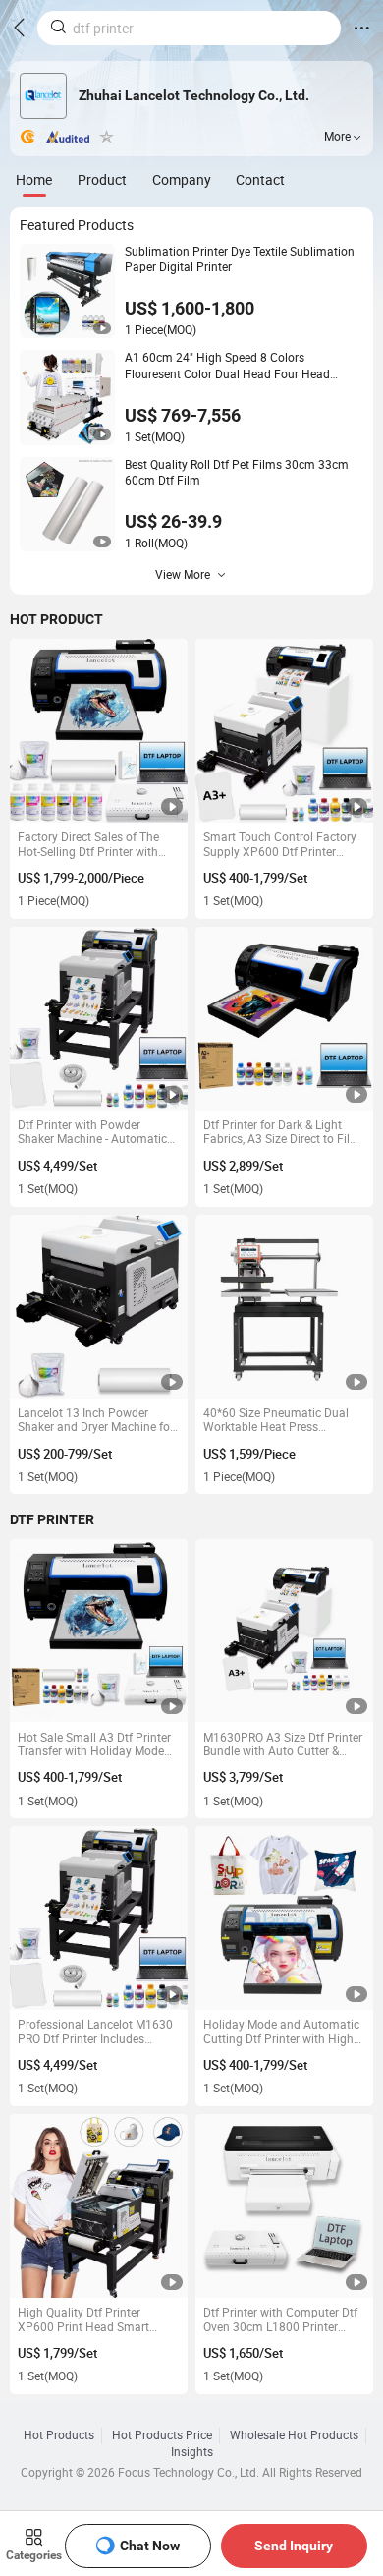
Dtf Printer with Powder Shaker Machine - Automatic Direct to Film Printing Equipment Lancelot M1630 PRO (92, 1133)
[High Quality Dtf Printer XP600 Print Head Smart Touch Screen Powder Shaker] (99, 2206)
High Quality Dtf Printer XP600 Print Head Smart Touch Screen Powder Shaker (94, 2320)
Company (182, 179)
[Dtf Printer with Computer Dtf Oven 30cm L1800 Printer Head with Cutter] (284, 2206)
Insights (192, 2452)
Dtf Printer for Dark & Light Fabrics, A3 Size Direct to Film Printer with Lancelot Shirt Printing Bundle (282, 1133)
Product (102, 179)
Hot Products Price (162, 2435)
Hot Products (59, 2435)
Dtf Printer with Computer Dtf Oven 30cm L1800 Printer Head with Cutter (280, 2320)
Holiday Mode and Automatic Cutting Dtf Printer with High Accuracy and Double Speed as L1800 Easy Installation (281, 2032)
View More (183, 574)
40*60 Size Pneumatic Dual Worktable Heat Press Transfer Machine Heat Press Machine (280, 1421)
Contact (260, 179)
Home (34, 179)
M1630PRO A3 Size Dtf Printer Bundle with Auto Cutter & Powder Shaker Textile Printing (284, 1745)
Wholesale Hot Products (294, 2435)
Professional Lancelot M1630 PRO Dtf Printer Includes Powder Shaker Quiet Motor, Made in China (95, 2032)
